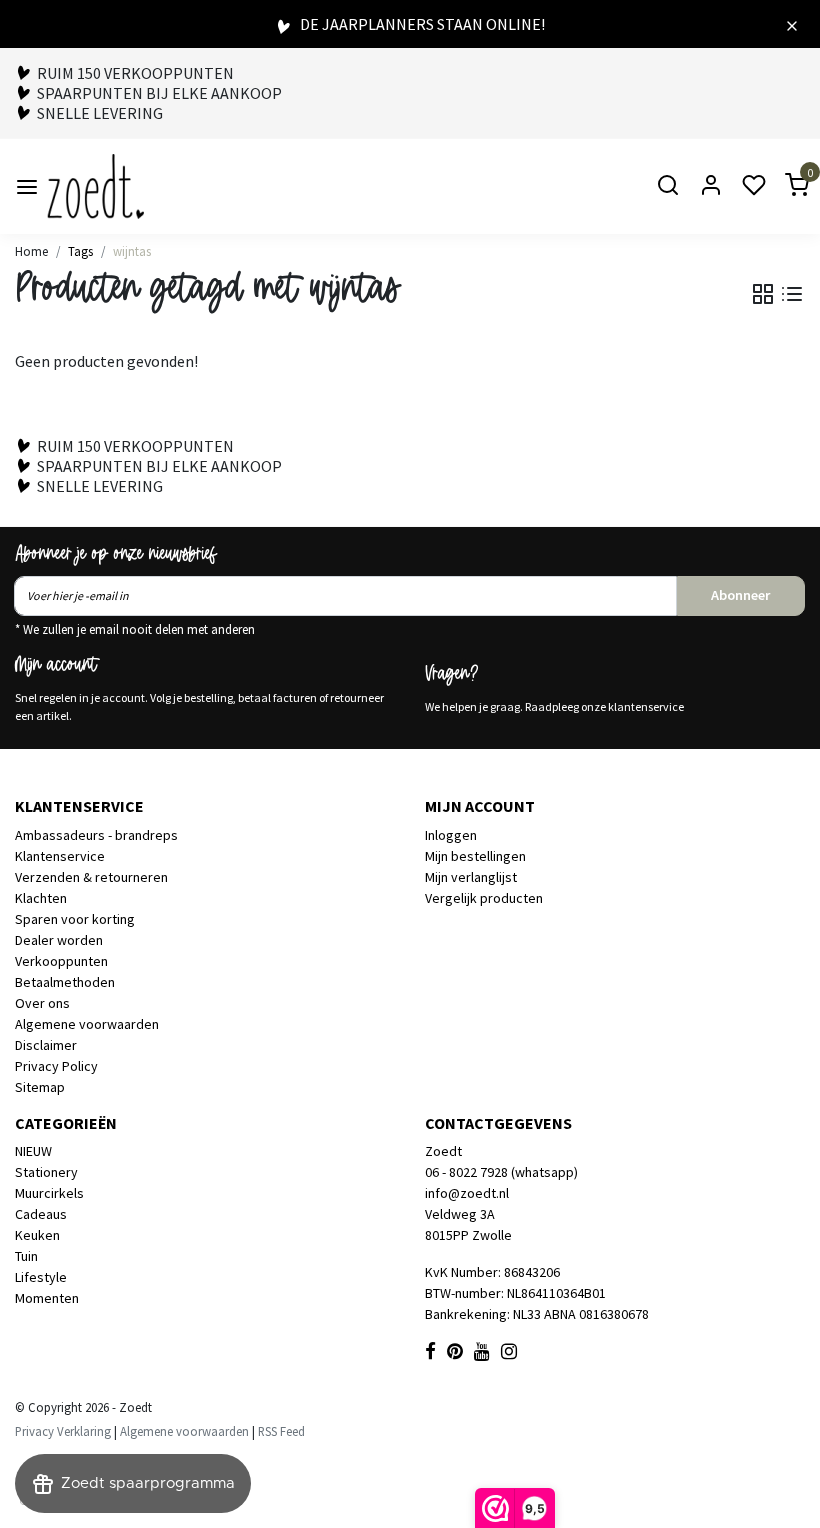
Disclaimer (46, 1045)
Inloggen (451, 835)
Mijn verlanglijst (471, 877)
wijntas (132, 251)
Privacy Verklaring (63, 1431)
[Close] (792, 24)
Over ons (42, 1003)
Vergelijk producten (484, 898)
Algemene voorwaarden (87, 1024)
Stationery (46, 1172)
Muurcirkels (49, 1193)
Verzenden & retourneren (91, 877)
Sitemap (40, 1087)
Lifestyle (41, 1277)
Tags (80, 251)
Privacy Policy (56, 1066)
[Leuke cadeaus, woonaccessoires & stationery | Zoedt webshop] (95, 186)
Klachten (41, 898)
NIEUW (33, 1151)
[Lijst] (792, 294)
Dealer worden (59, 940)
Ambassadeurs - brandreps (96, 835)
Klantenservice (60, 856)
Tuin (26, 1256)
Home (31, 251)
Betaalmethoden (65, 982)
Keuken (37, 1235)
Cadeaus (41, 1214)
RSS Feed (281, 1431)
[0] (785, 186)
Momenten (47, 1298)
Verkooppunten (61, 961)
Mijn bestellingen (475, 856)
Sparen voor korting (75, 919)
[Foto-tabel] (763, 294)
